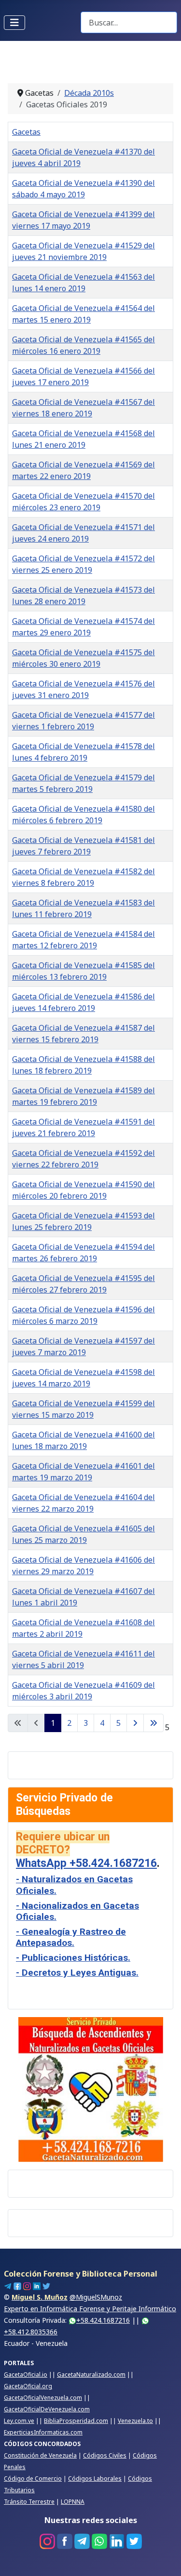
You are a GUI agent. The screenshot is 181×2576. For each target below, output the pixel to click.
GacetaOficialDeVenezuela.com (47, 2409)
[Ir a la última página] (153, 1723)
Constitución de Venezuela (40, 2455)
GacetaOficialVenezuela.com (43, 2398)
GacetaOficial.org (28, 2386)
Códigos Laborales (95, 2479)
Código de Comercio (33, 2479)
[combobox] (129, 22)
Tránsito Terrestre (29, 2502)
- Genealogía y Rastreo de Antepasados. (71, 1937)
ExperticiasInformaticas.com (43, 2432)
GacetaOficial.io (26, 2375)
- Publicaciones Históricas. (73, 1958)
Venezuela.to (135, 2421)
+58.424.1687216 (103, 2320)
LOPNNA (73, 2502)
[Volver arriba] (164, 2558)
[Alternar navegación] (14, 23)
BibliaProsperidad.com (76, 2421)
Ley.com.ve (19, 2421)
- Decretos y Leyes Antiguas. (77, 1973)
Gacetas (26, 132)
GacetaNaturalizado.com (91, 2375)
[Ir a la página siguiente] (135, 1723)
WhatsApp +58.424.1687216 (86, 1863)
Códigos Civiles (105, 2455)
